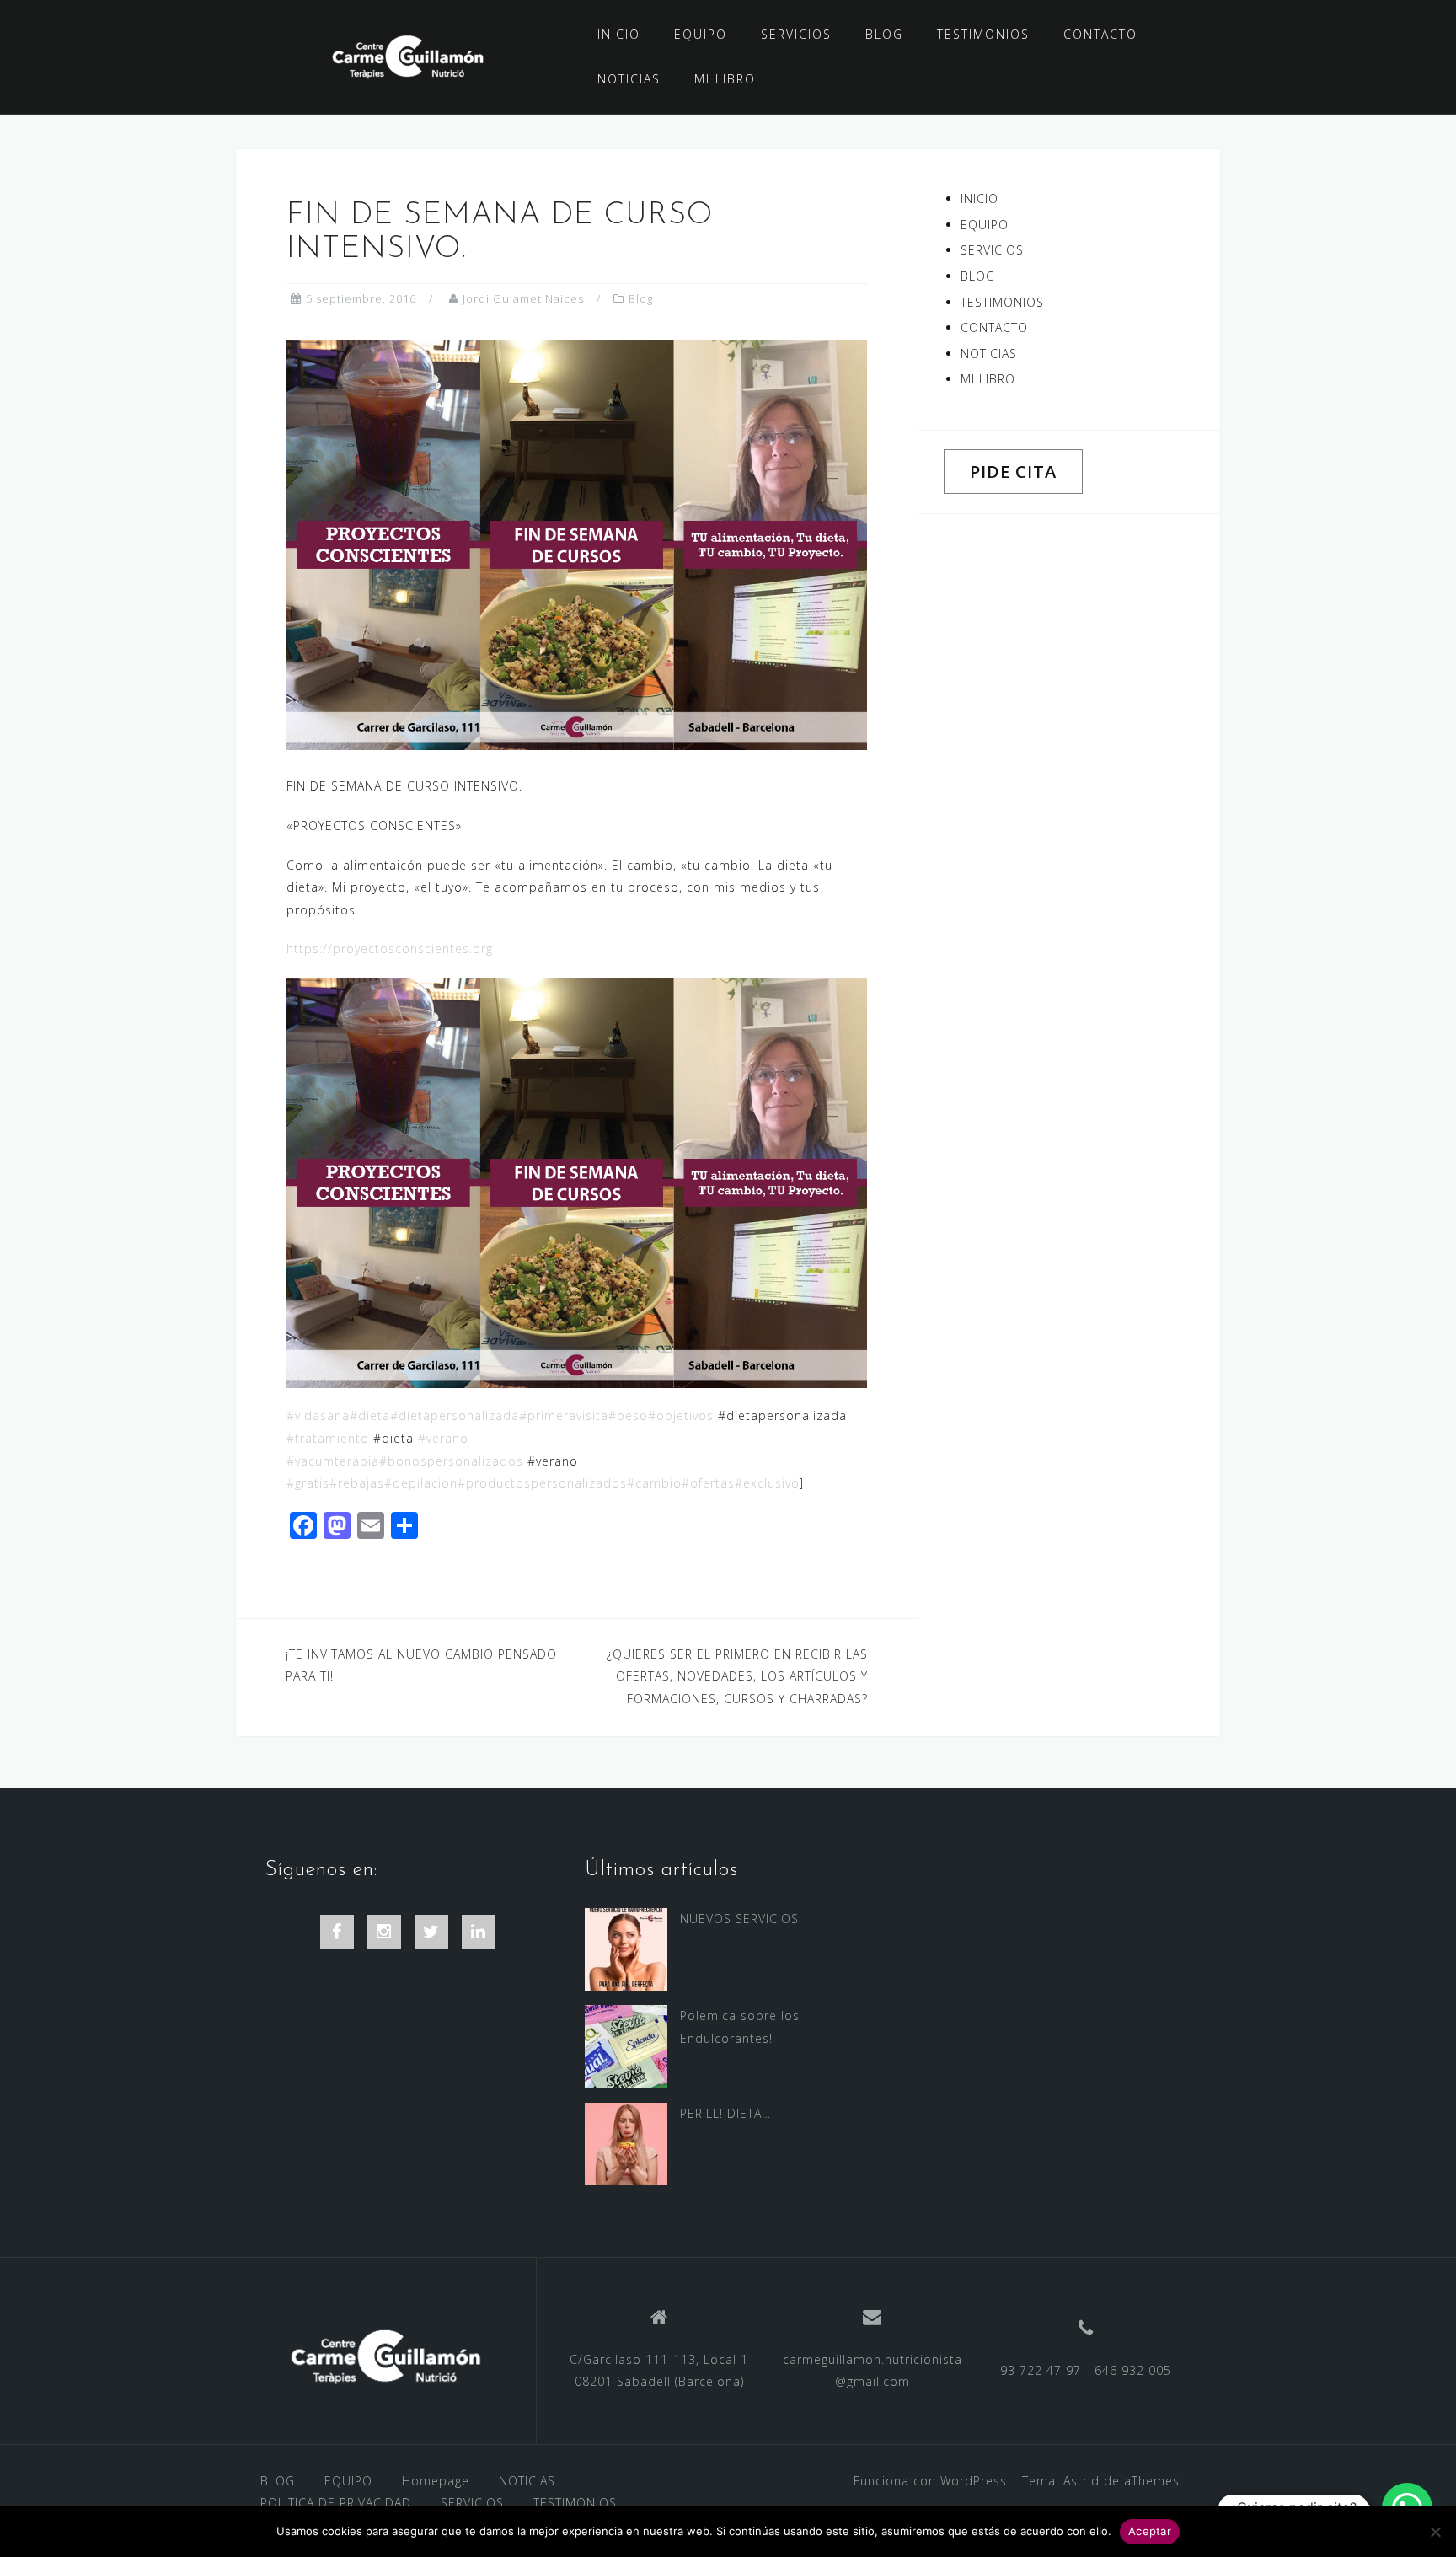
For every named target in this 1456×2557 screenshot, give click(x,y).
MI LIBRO (725, 79)
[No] (1435, 2532)
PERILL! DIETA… (725, 2113)
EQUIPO (701, 34)
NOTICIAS (629, 79)
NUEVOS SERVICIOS (739, 1919)
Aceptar (1150, 2531)
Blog (641, 298)
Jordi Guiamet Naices (523, 298)
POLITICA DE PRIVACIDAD (336, 2503)
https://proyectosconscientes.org (390, 949)
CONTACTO (1100, 34)
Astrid (1081, 2481)
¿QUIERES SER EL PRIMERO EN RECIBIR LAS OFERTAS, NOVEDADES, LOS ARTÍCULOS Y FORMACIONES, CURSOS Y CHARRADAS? (737, 1676)
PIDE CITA (1013, 472)
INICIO (619, 34)
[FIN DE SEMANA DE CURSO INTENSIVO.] (577, 544)
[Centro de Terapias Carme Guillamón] (385, 2357)
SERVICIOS (796, 34)
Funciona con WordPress (930, 2481)
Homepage (436, 2481)
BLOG (884, 34)
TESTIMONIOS (983, 34)
